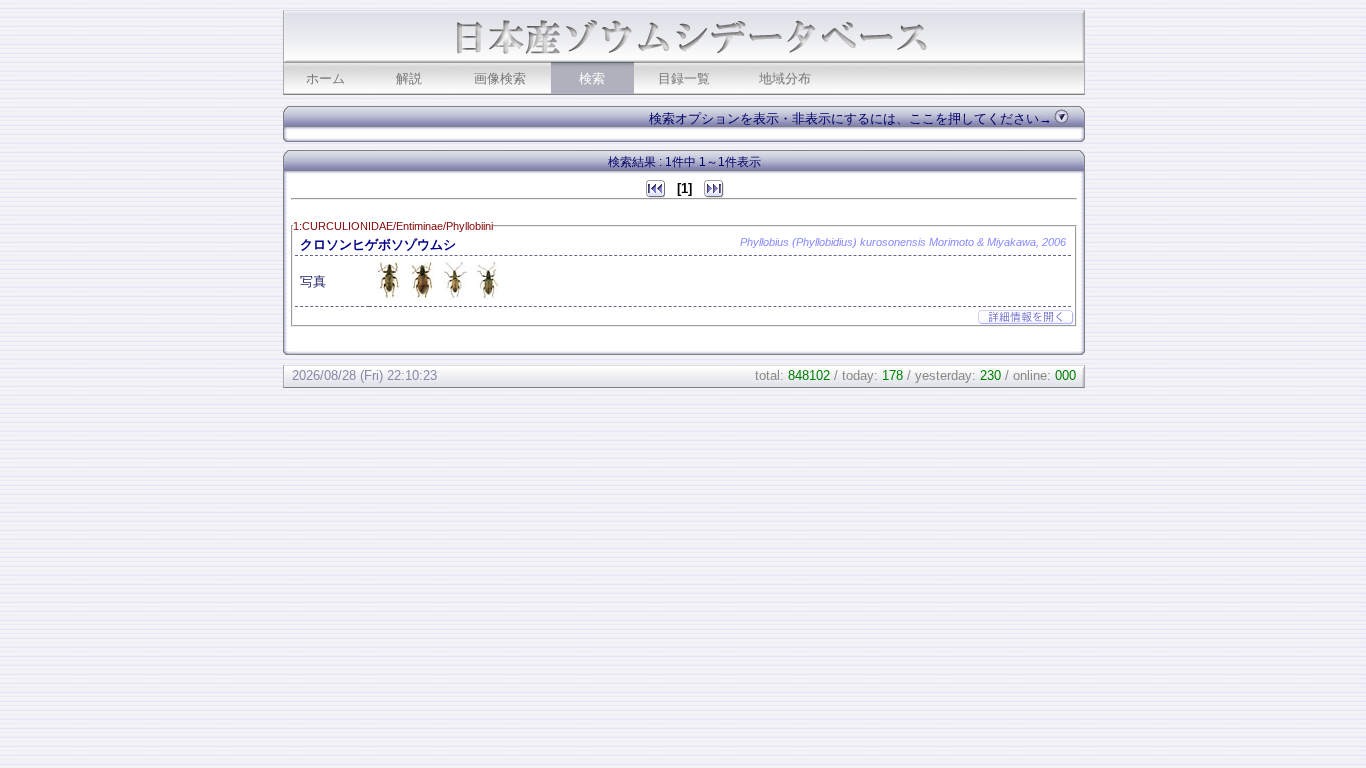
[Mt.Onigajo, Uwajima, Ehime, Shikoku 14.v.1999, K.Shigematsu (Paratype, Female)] (487, 297)
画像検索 (500, 78)
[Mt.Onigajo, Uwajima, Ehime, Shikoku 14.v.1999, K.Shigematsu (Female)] (424, 297)
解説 (409, 78)
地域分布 (785, 78)
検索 (592, 78)
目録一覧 (684, 78)
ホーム (325, 78)
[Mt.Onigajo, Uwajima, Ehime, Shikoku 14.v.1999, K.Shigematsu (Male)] (391, 297)
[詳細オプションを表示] (1061, 115)
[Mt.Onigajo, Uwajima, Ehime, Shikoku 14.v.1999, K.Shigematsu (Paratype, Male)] (456, 297)
